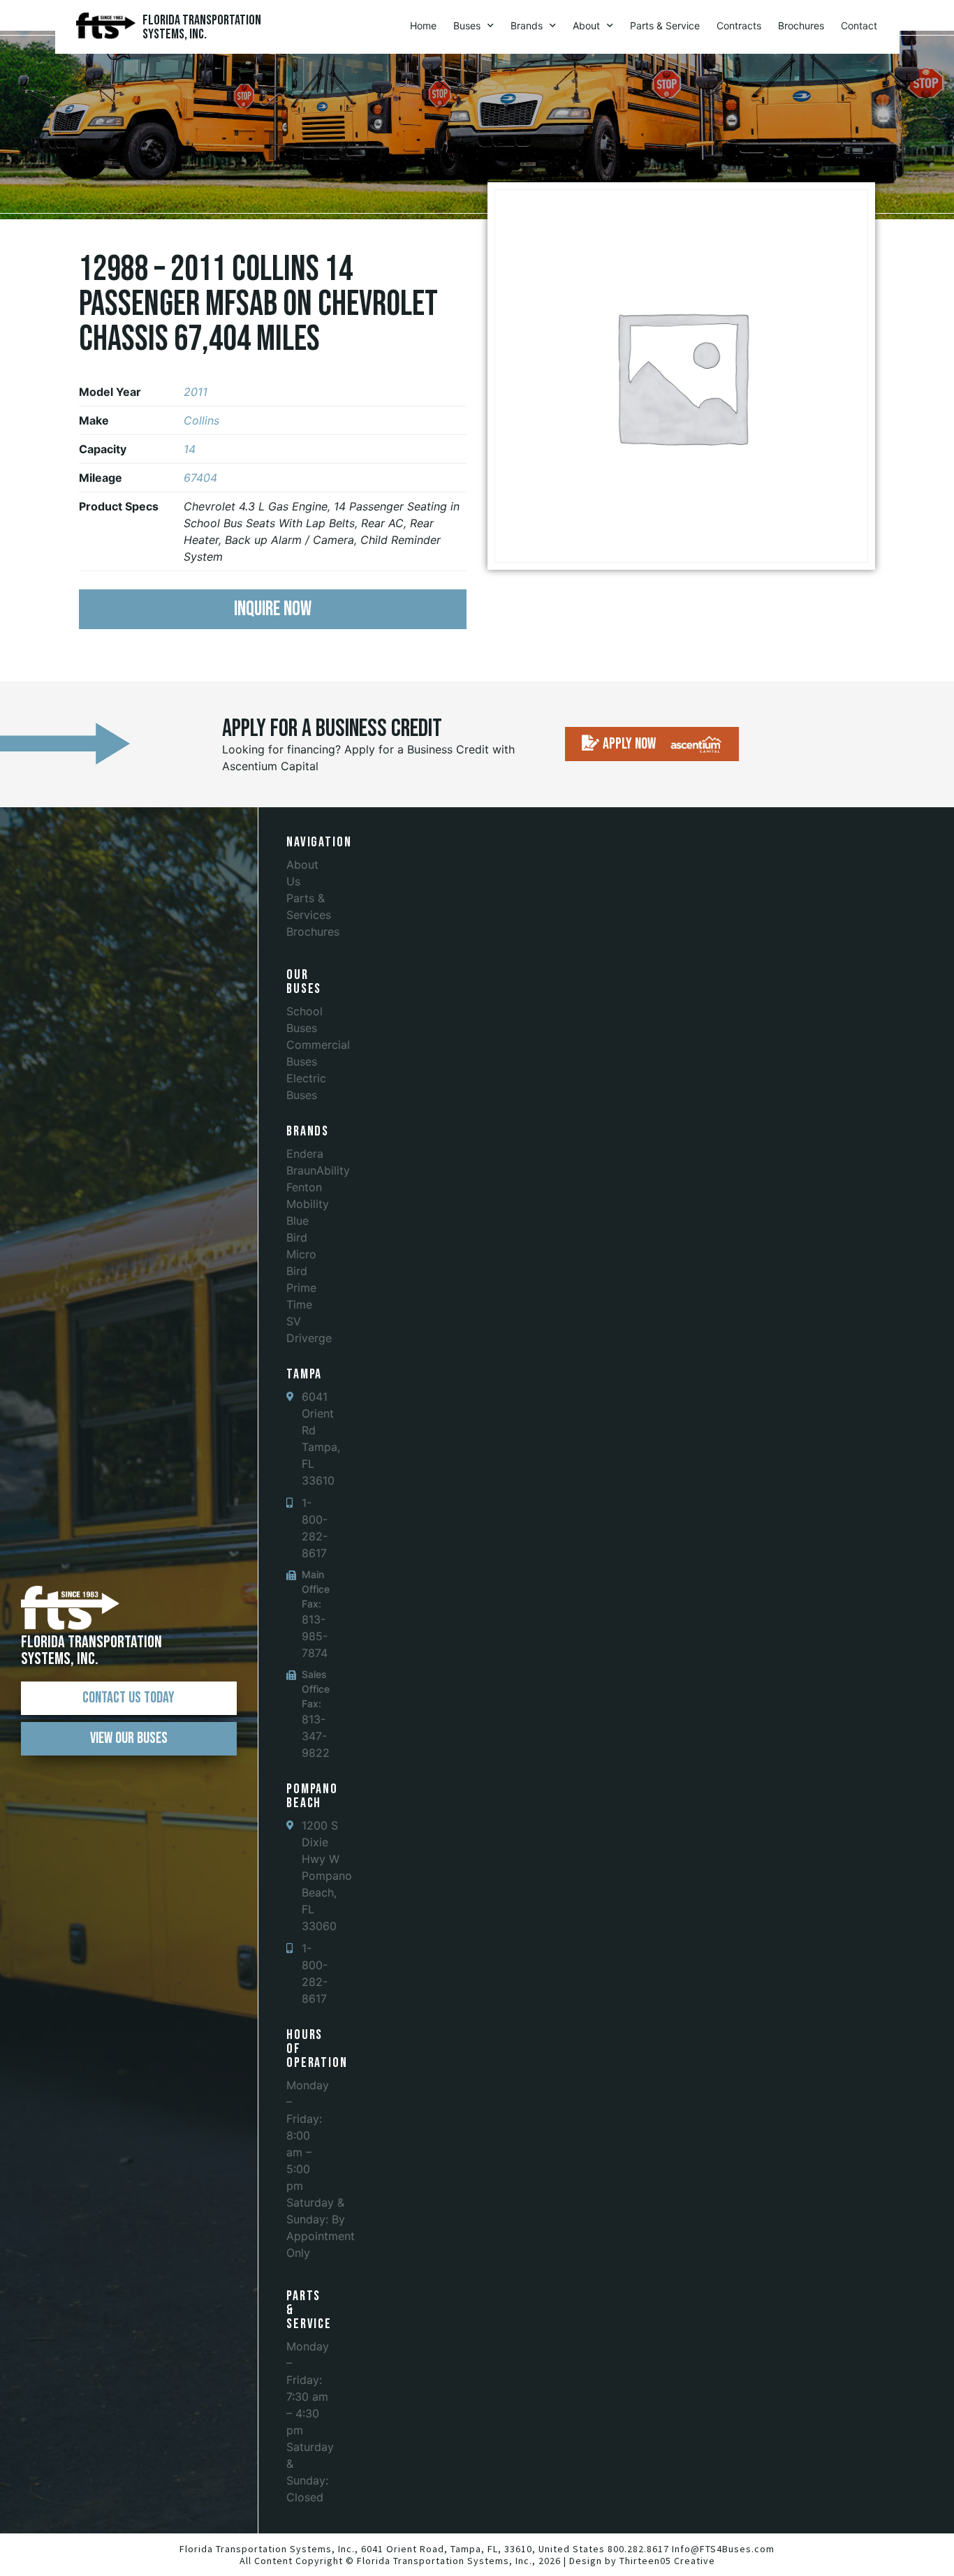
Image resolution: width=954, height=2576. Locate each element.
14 (190, 449)
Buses (467, 25)
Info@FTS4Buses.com (723, 2549)
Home (423, 25)
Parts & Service (665, 25)
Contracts (739, 25)
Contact (859, 25)
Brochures (801, 25)
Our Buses (304, 982)
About (586, 25)
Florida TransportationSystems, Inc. (202, 27)
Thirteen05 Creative (667, 2561)
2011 (196, 392)
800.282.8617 (638, 2549)
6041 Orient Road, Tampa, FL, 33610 (447, 2549)
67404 (200, 478)
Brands (527, 25)
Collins (201, 420)
